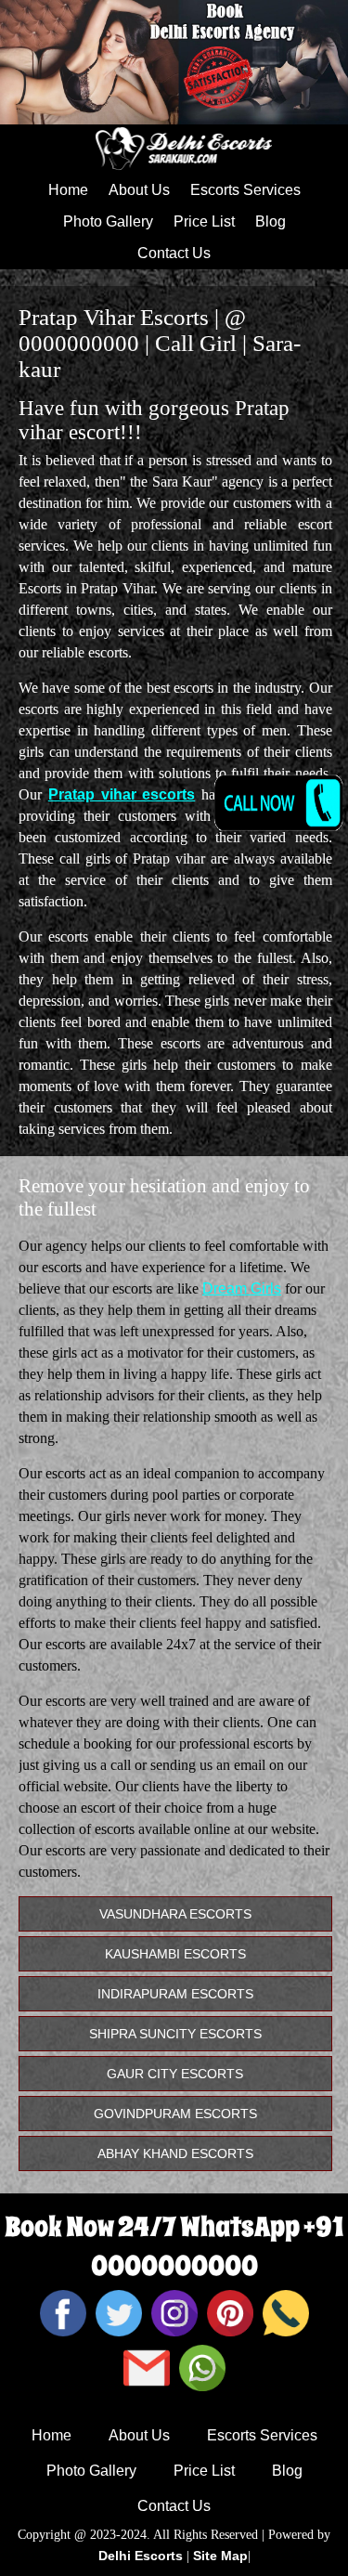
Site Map (220, 2556)
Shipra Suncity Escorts (175, 2034)
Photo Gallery (108, 221)
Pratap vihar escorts (122, 794)
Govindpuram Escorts (175, 2114)
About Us (139, 190)
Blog (271, 221)
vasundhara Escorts (175, 1914)
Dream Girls (242, 1288)
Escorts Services (245, 190)
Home (68, 190)
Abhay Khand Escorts (175, 2153)
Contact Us (174, 253)
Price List (204, 221)
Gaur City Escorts (175, 2074)
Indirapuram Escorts (175, 1994)
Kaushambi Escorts (175, 1954)
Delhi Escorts (141, 2556)
